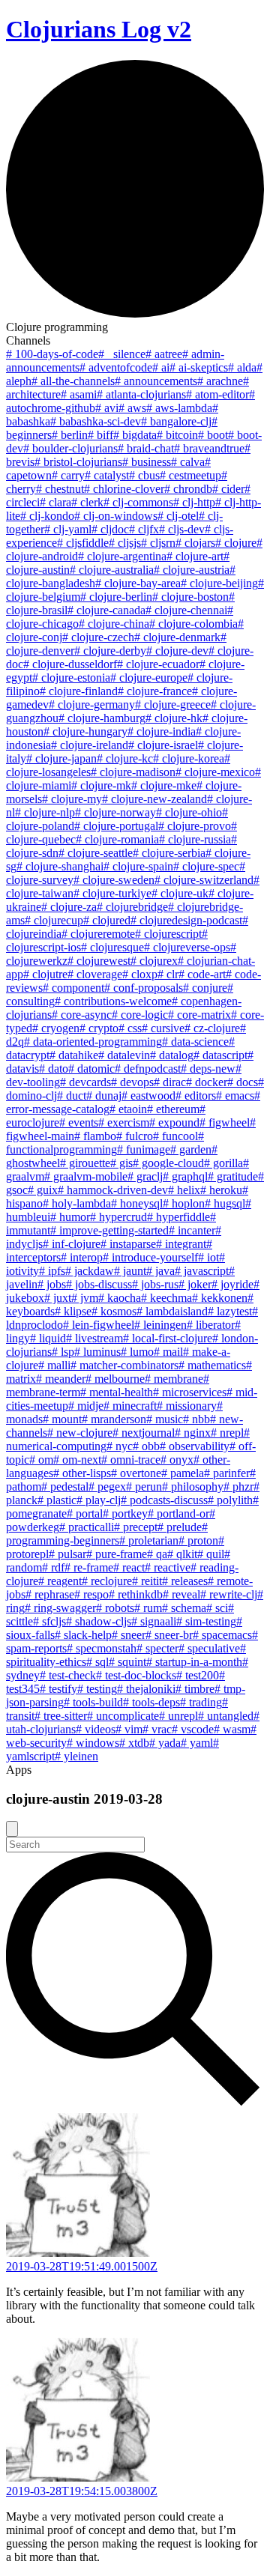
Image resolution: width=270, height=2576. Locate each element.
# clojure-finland (79, 691)
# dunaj (104, 1095)
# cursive (163, 1028)
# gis (121, 1163)
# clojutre (45, 974)
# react (129, 1567)
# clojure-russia (195, 839)
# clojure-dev (177, 651)
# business (147, 462)
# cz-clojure (212, 1028)
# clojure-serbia (169, 853)
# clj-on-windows (116, 516)
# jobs (52, 1284)
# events (79, 1122)
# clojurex (154, 961)
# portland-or (178, 1513)
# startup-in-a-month (194, 1662)
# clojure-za (69, 907)
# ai (161, 367)
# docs (243, 1082)
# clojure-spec (206, 866)
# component (73, 988)
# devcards (85, 1082)
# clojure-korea (189, 758)
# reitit (147, 1581)
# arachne (220, 381)
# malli (54, 1365)
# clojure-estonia (71, 678)
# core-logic (140, 1015)
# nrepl (227, 1433)
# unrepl (178, 1716)
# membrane (174, 1379)
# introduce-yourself (150, 1257)
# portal (85, 1513)
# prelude (180, 1527)
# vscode (193, 1729)
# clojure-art (195, 556)
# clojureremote (98, 934)
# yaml (197, 1743)
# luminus (97, 1352)
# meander (61, 1379)
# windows (93, 1743)
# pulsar (67, 1554)
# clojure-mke (164, 785)
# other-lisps (82, 1473)
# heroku (221, 1190)
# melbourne (115, 1379)
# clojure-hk (174, 718)
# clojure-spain (138, 866)
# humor (70, 1217)
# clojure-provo (195, 826)
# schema (184, 1608)
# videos (96, 1729)
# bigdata (135, 435)
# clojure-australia (112, 570)
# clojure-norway (115, 812)
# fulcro (135, 1136)
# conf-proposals (144, 988)
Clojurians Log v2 (99, 29)
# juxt (58, 1298)
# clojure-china (114, 624)
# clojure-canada (106, 610)
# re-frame (89, 1567)
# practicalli (87, 1527)
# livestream (94, 1338)
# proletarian (149, 1540)
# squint (127, 1662)
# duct (72, 1095)
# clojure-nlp (45, 812)
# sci (217, 1608)
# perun (144, 1486)
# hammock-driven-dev (113, 1190)
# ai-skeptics (199, 367)
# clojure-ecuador (158, 664)
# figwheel (225, 1122)
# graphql (185, 1176)
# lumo (137, 1352)
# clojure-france (155, 691)
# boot (213, 435)
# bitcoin (177, 435)
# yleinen (76, 1756)
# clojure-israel (163, 745)
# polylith (230, 1500)
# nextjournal (144, 1433)
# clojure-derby (110, 651)
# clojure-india (162, 731)
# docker (207, 1082)
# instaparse (128, 1244)
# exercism (124, 1122)
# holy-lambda (77, 1203)
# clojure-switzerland (204, 880)
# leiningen (160, 1325)
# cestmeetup (190, 475)
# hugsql (225, 1203)
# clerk (87, 502)
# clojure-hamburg (102, 718)
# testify (58, 1689)
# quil (211, 1554)
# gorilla (223, 1163)
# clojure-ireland (90, 745)
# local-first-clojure (168, 1338)
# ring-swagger (60, 1608)
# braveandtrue (209, 448)
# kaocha (120, 1298)
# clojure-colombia (193, 624)
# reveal (181, 1594)
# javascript (202, 1271)
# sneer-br (169, 1635)
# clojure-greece (173, 704)
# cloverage (95, 974)
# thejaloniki (146, 1689)
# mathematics (212, 1365)
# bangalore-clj (176, 421)
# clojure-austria (192, 570)
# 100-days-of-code (52, 354)
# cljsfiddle (83, 543)
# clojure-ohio (189, 812)
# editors (196, 1095)
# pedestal (65, 1486)
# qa (157, 1554)
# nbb (196, 1419)
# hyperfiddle (178, 1217)
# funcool (175, 1136)
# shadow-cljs (99, 1621)
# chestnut (60, 489)
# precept (136, 1527)
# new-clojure (80, 1433)
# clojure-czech (98, 637)
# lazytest (230, 1311)
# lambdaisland (172, 1311)
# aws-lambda (179, 408)
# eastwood (148, 1095)
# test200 (198, 1675)
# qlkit (182, 1554)
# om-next (77, 1460)
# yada (165, 1743)
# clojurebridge (132, 907)
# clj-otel (178, 516)
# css (130, 1028)
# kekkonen (220, 1298)
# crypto (99, 1028)
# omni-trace (131, 1460)
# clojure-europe (149, 678)
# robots (115, 1608)
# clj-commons (138, 502)
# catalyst (107, 475)
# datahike (74, 1055)
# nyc (120, 1446)
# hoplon (184, 1203)
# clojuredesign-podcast (186, 920)
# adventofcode (116, 367)
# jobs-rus (155, 1284)
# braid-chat (146, 448)
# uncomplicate (123, 1716)
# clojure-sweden (114, 880)
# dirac (170, 1082)
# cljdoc (110, 529)
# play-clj (99, 1500)
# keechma (166, 1298)
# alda (242, 367)
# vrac (157, 1729)
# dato (54, 1069)
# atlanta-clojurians (141, 394)
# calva (188, 462)
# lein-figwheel (99, 1325)
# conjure (205, 988)
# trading (201, 1702)
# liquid (48, 1338)
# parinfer (227, 1473)
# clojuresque (112, 947)
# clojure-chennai (186, 610)
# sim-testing (206, 1621)
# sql (97, 1662)
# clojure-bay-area (138, 583)
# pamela (183, 1473)
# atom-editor (217, 394)
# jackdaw (90, 1271)
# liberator (211, 1325)
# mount (62, 1419)
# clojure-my (72, 799)
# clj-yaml (68, 529)
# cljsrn (158, 543)
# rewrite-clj (229, 1594)
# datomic (91, 1069)
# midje (86, 1406)
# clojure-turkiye (112, 893)
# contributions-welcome (113, 1001)
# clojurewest (99, 961)
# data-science (195, 1042)
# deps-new (208, 1069)
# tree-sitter (61, 1716)
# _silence (122, 354)
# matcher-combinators (124, 1365)
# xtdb (134, 1743)
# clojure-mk (101, 785)
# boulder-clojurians (70, 448)
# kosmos (114, 1311)
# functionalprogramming (105, 1143)
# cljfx (144, 529)
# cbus (144, 475)
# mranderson (114, 1419)
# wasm (232, 1729)
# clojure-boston (190, 597)
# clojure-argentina (122, 556)
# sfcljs (49, 1621)
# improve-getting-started (109, 1230)
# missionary (187, 1406)
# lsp (63, 1352)
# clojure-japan (61, 758)
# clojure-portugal (116, 826)
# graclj (145, 1176)
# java (160, 1271)
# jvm (85, 1298)
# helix (184, 1190)
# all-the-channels (73, 381)
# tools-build (93, 1702)
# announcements (156, 381)
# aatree (164, 354)
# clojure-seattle (96, 853)
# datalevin (124, 1055)
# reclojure (107, 1581)
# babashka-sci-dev (96, 421)
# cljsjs (125, 543)
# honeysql (137, 1203)
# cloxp (140, 974)
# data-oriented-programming (93, 1042)
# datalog (172, 1055)
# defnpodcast (148, 1069)
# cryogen (56, 1028)
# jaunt (130, 1271)
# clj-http (194, 502)
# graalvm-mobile (86, 1176)
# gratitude (233, 1176)
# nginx (193, 1433)
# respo (91, 1594)
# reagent (60, 1581)
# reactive (168, 1567)
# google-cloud (168, 1163)
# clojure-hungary (85, 731)
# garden (191, 1149)
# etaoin (128, 1109)
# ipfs (52, 1271)
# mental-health (117, 1392)
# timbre (195, 1689)
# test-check (68, 1675)
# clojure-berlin (116, 597)
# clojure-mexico (215, 772)
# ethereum (173, 1109)
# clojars (195, 543)
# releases (185, 1581)
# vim (129, 1729)
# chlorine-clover (124, 489)
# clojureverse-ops (187, 947)
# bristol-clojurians (78, 462)
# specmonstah (102, 1648)
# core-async (82, 1015)
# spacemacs (222, 1635)
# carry (68, 475)
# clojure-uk (180, 893)
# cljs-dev (182, 529)
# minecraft (130, 1406)
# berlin (70, 435)
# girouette (85, 1163)
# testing (97, 1689)
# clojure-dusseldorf (70, 664)
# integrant (181, 1244)
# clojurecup (54, 920)
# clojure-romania (117, 839)
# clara (55, 502)
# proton (198, 1540)
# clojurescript (168, 934)
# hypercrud (118, 1217)
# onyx (177, 1460)
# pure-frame (117, 1554)
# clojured (107, 920)
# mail (168, 1352)
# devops (132, 1082)
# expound (174, 1122)
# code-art (202, 974)
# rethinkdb (136, 1594)
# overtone (136, 1473)
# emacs (235, 1095)
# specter (157, 1648)
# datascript (220, 1055)
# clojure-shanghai (60, 866)
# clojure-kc (125, 758)
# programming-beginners (107, 1534)
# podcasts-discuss (164, 1500)
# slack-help (83, 1635)
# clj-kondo (47, 516)
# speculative (209, 1648)
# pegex (107, 1486)
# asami (79, 394)
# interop (82, 1257)
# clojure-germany (92, 704)
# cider (228, 489)
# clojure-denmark (177, 637)
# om (41, 1460)
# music (165, 1419)
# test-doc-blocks (136, 1675)
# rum (148, 1608)
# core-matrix (199, 1015)
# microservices (190, 1392)
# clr (168, 974)
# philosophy (193, 1486)
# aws (132, 408)
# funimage (144, 1149)
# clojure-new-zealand (154, 799)
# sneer (129, 1635)
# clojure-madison (133, 772)
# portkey (125, 1513)
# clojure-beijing (219, 583)
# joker (195, 1284)
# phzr (238, 1486)
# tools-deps (151, 1702)
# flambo (95, 1136)
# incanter (192, 1230)
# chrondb (188, 489)
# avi (107, 408)
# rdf (53, 1567)
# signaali (154, 1621)
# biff (100, 435)
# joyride (232, 1284)
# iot (208, 1257)
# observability (195, 1446)
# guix (43, 1190)
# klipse (73, 1311)
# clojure (236, 543)
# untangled (226, 1716)
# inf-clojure (72, 1244)
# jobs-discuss (99, 1284)
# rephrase (50, 1594)
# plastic (57, 1500)
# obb (146, 1446)
